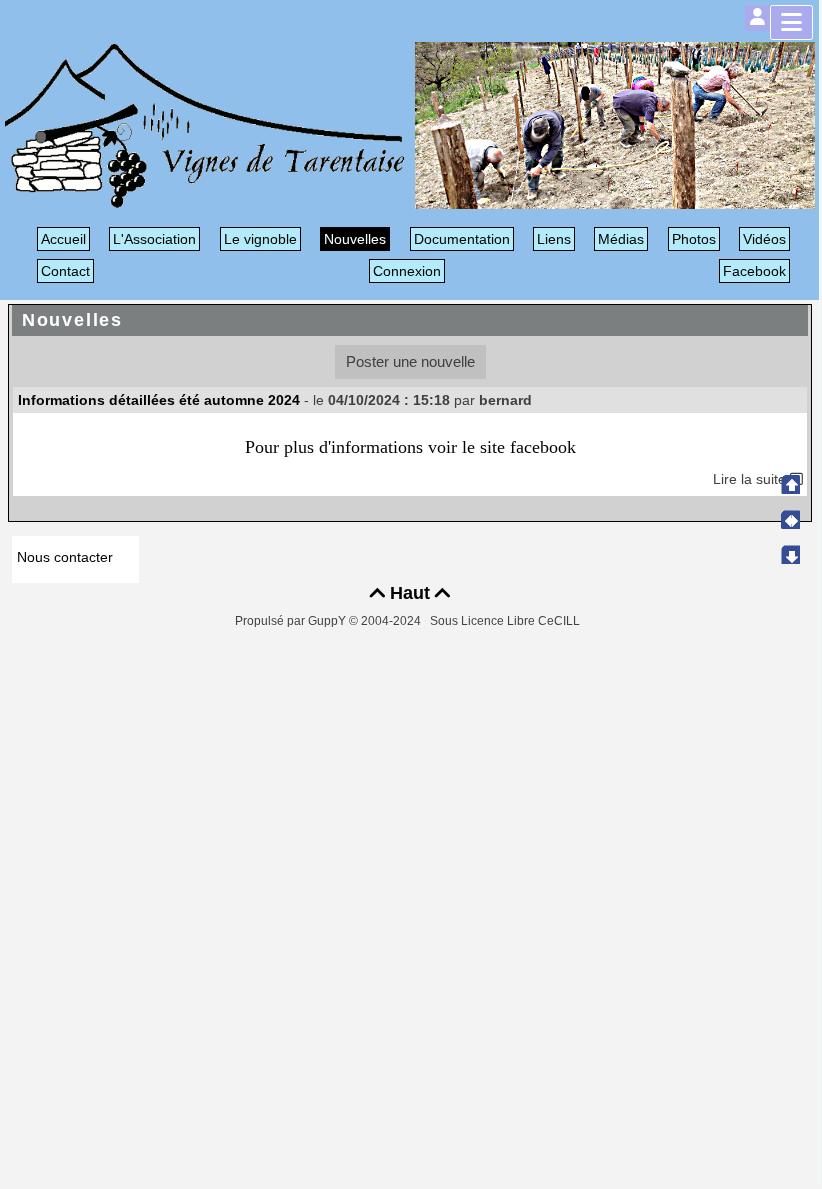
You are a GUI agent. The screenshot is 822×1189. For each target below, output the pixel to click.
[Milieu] (790, 519)
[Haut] (790, 484)
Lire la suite (751, 479)
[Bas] (790, 554)
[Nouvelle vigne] (615, 124)
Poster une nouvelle (410, 361)
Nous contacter (65, 557)
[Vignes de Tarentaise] (205, 124)
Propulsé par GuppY (292, 621)
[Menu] (791, 22)
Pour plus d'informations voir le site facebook (410, 447)
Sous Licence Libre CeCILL (506, 621)
